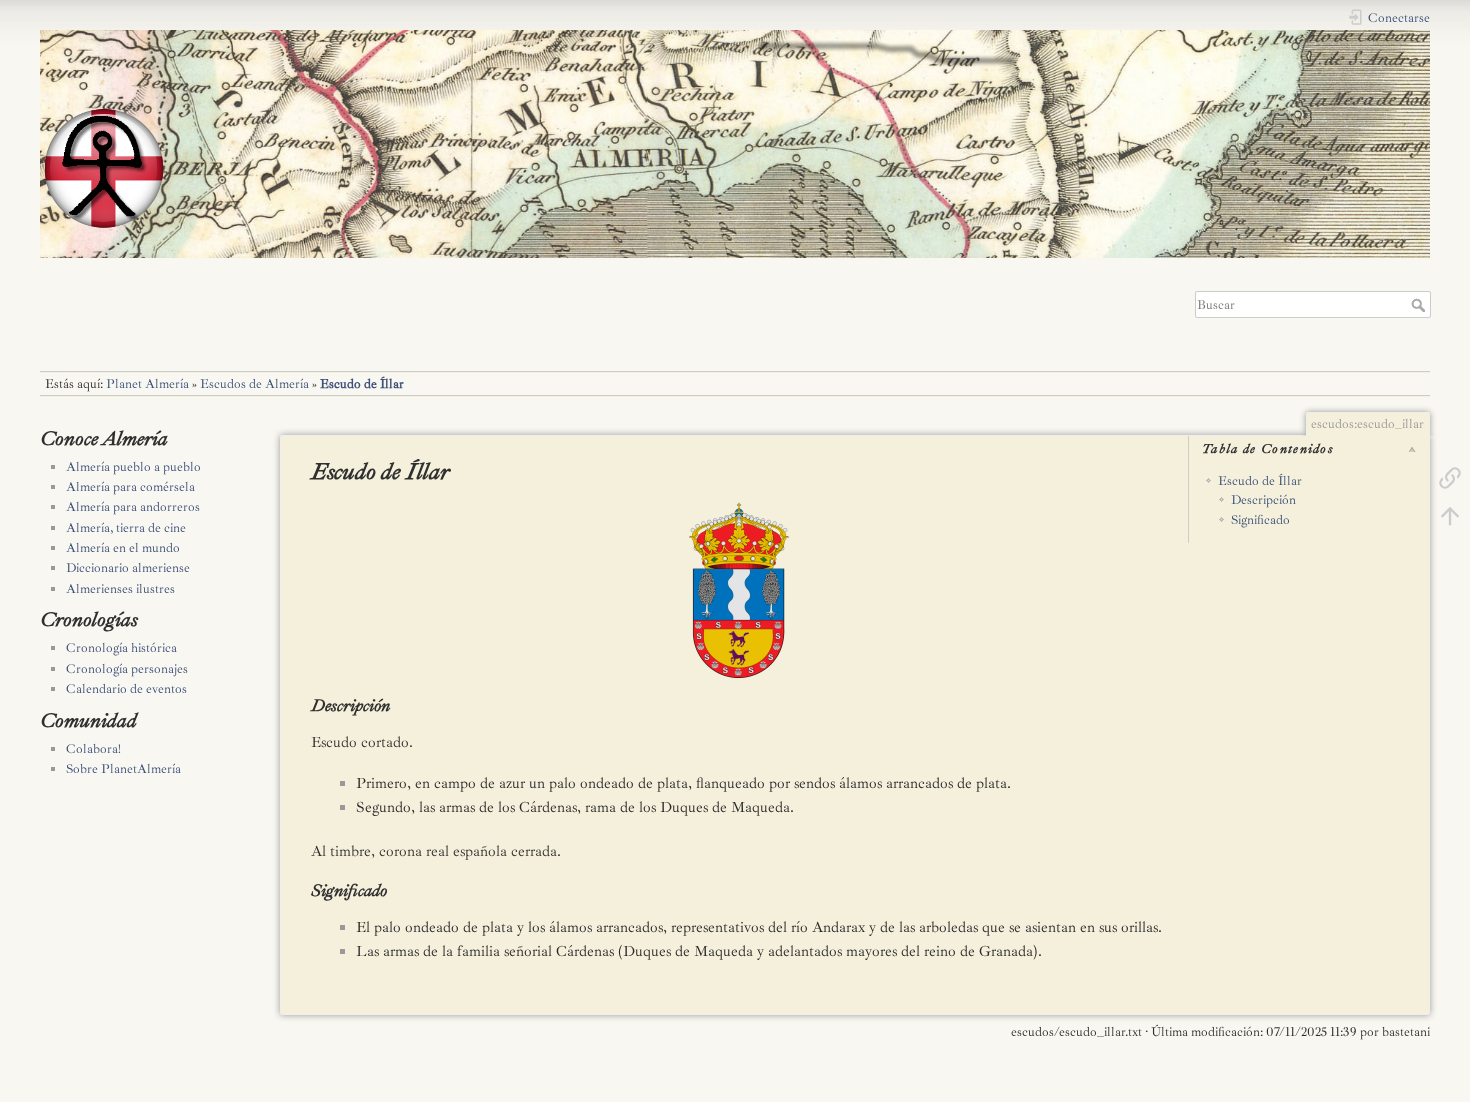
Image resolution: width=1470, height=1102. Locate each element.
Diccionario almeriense (128, 568)
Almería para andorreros (133, 507)
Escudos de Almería (254, 384)
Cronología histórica (121, 648)
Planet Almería (147, 384)
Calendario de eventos (126, 689)
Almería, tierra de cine (126, 528)
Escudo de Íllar (362, 384)
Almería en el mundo (123, 548)
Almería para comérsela (130, 487)
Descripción (1263, 500)
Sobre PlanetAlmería (123, 769)
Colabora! (93, 749)
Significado (1260, 520)
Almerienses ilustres (120, 589)
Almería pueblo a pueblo (133, 467)
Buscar (1420, 305)
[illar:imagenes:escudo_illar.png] (855, 589)
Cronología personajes (127, 669)
